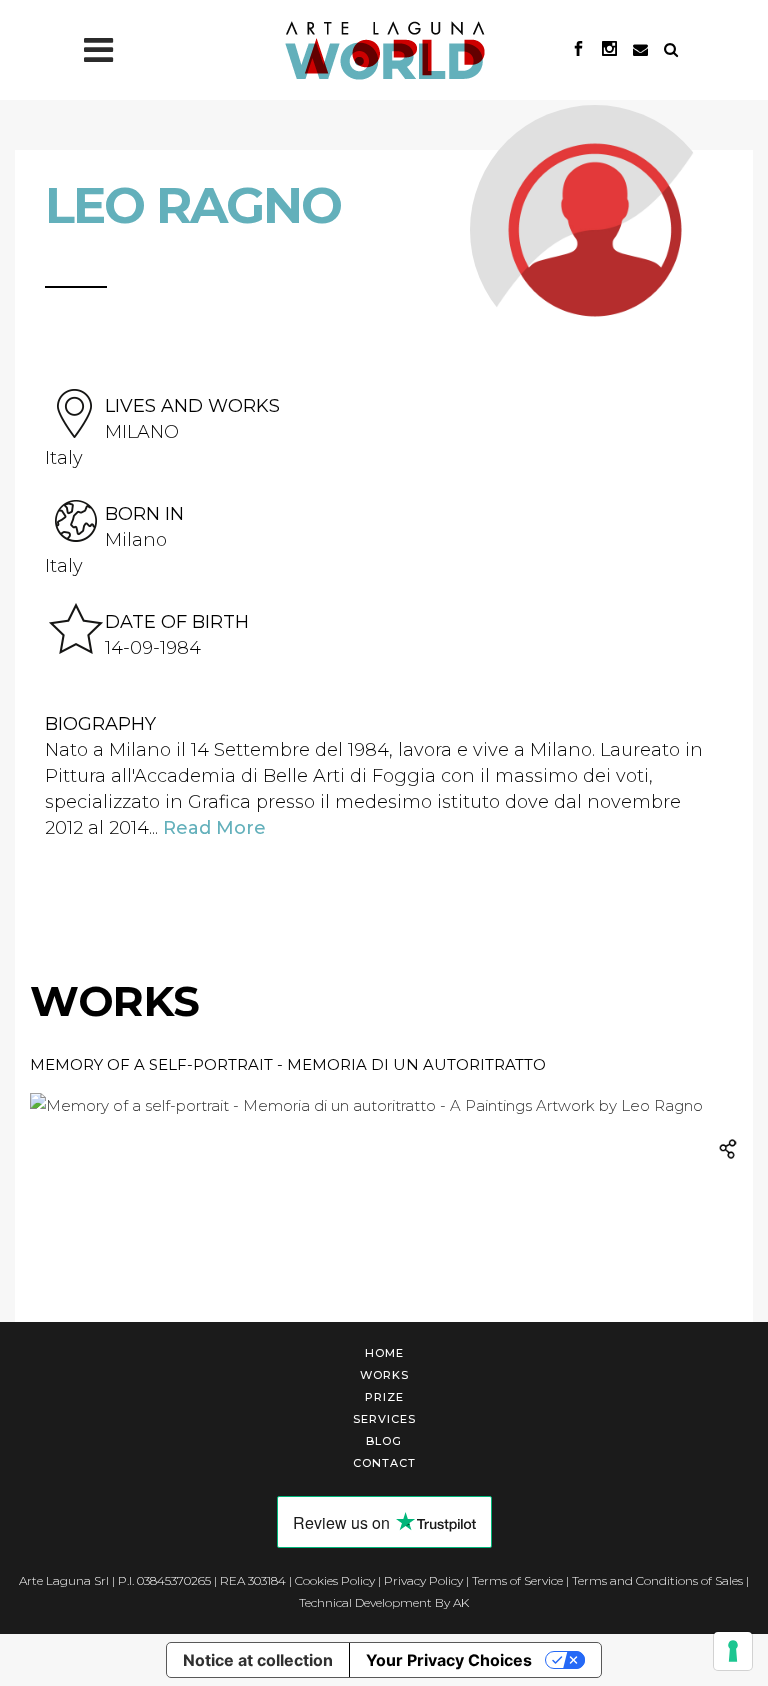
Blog (384, 1441)
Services (384, 1419)
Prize (384, 1397)
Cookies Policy (335, 1580)
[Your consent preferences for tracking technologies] (733, 1651)
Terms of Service (517, 1580)
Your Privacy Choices (449, 1660)
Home (384, 1353)
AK (461, 1602)
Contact (384, 1463)
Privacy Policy (423, 1580)
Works (384, 1375)
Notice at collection (258, 1660)
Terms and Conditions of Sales (657, 1580)
